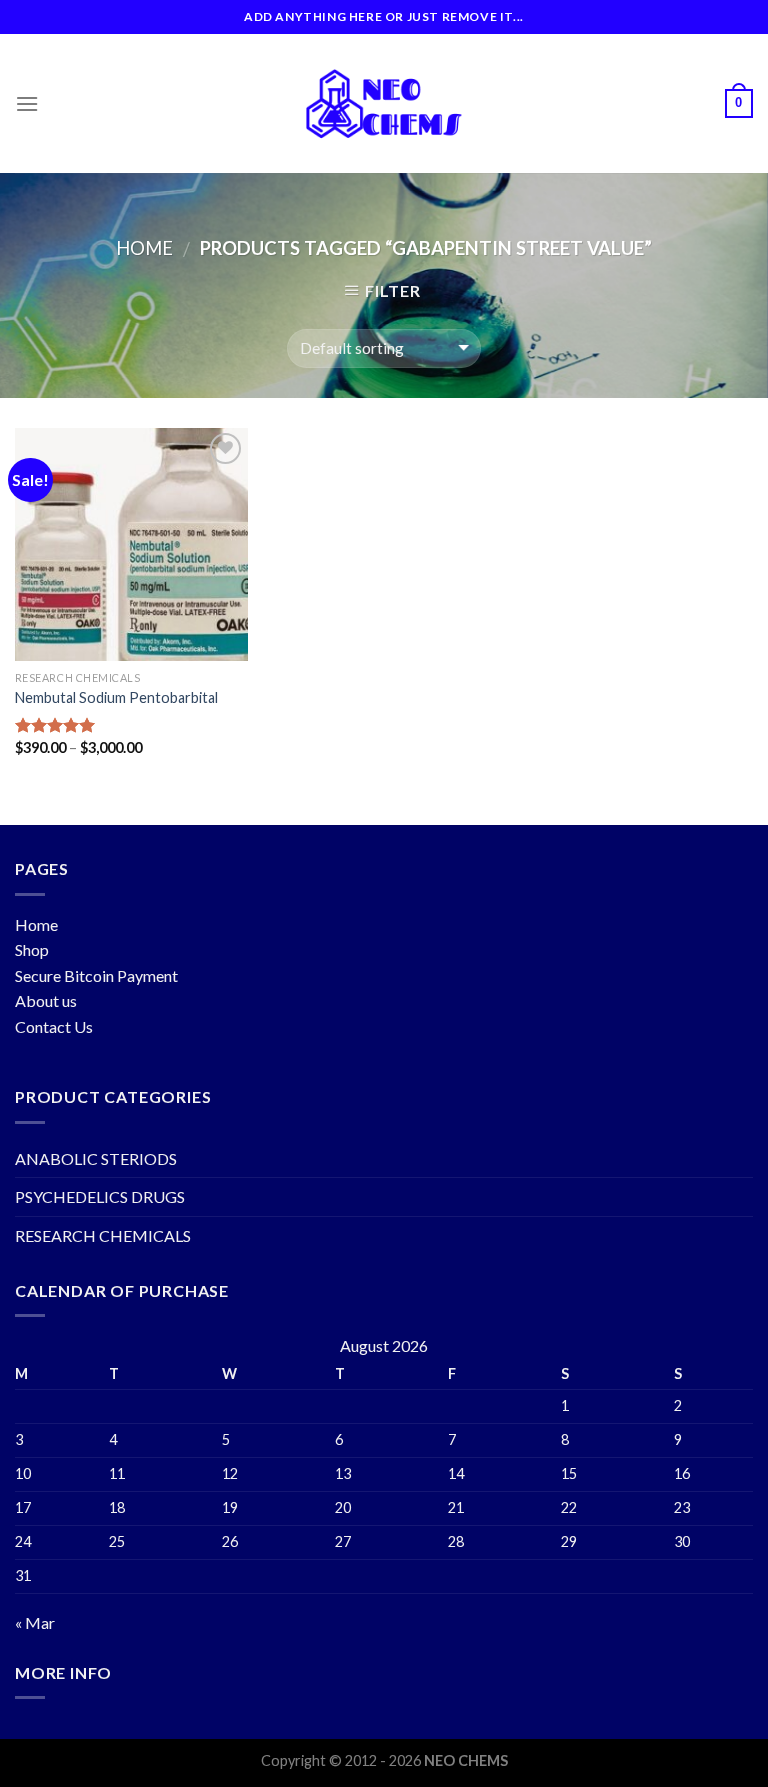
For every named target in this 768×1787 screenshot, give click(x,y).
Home (144, 248)
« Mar (35, 1622)
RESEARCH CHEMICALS (103, 1235)
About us (46, 1000)
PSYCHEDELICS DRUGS (100, 1196)
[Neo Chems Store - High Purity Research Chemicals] (384, 103)
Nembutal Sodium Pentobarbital (116, 697)
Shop (32, 949)
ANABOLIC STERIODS (96, 1158)
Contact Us (54, 1026)
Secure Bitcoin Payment (96, 975)
